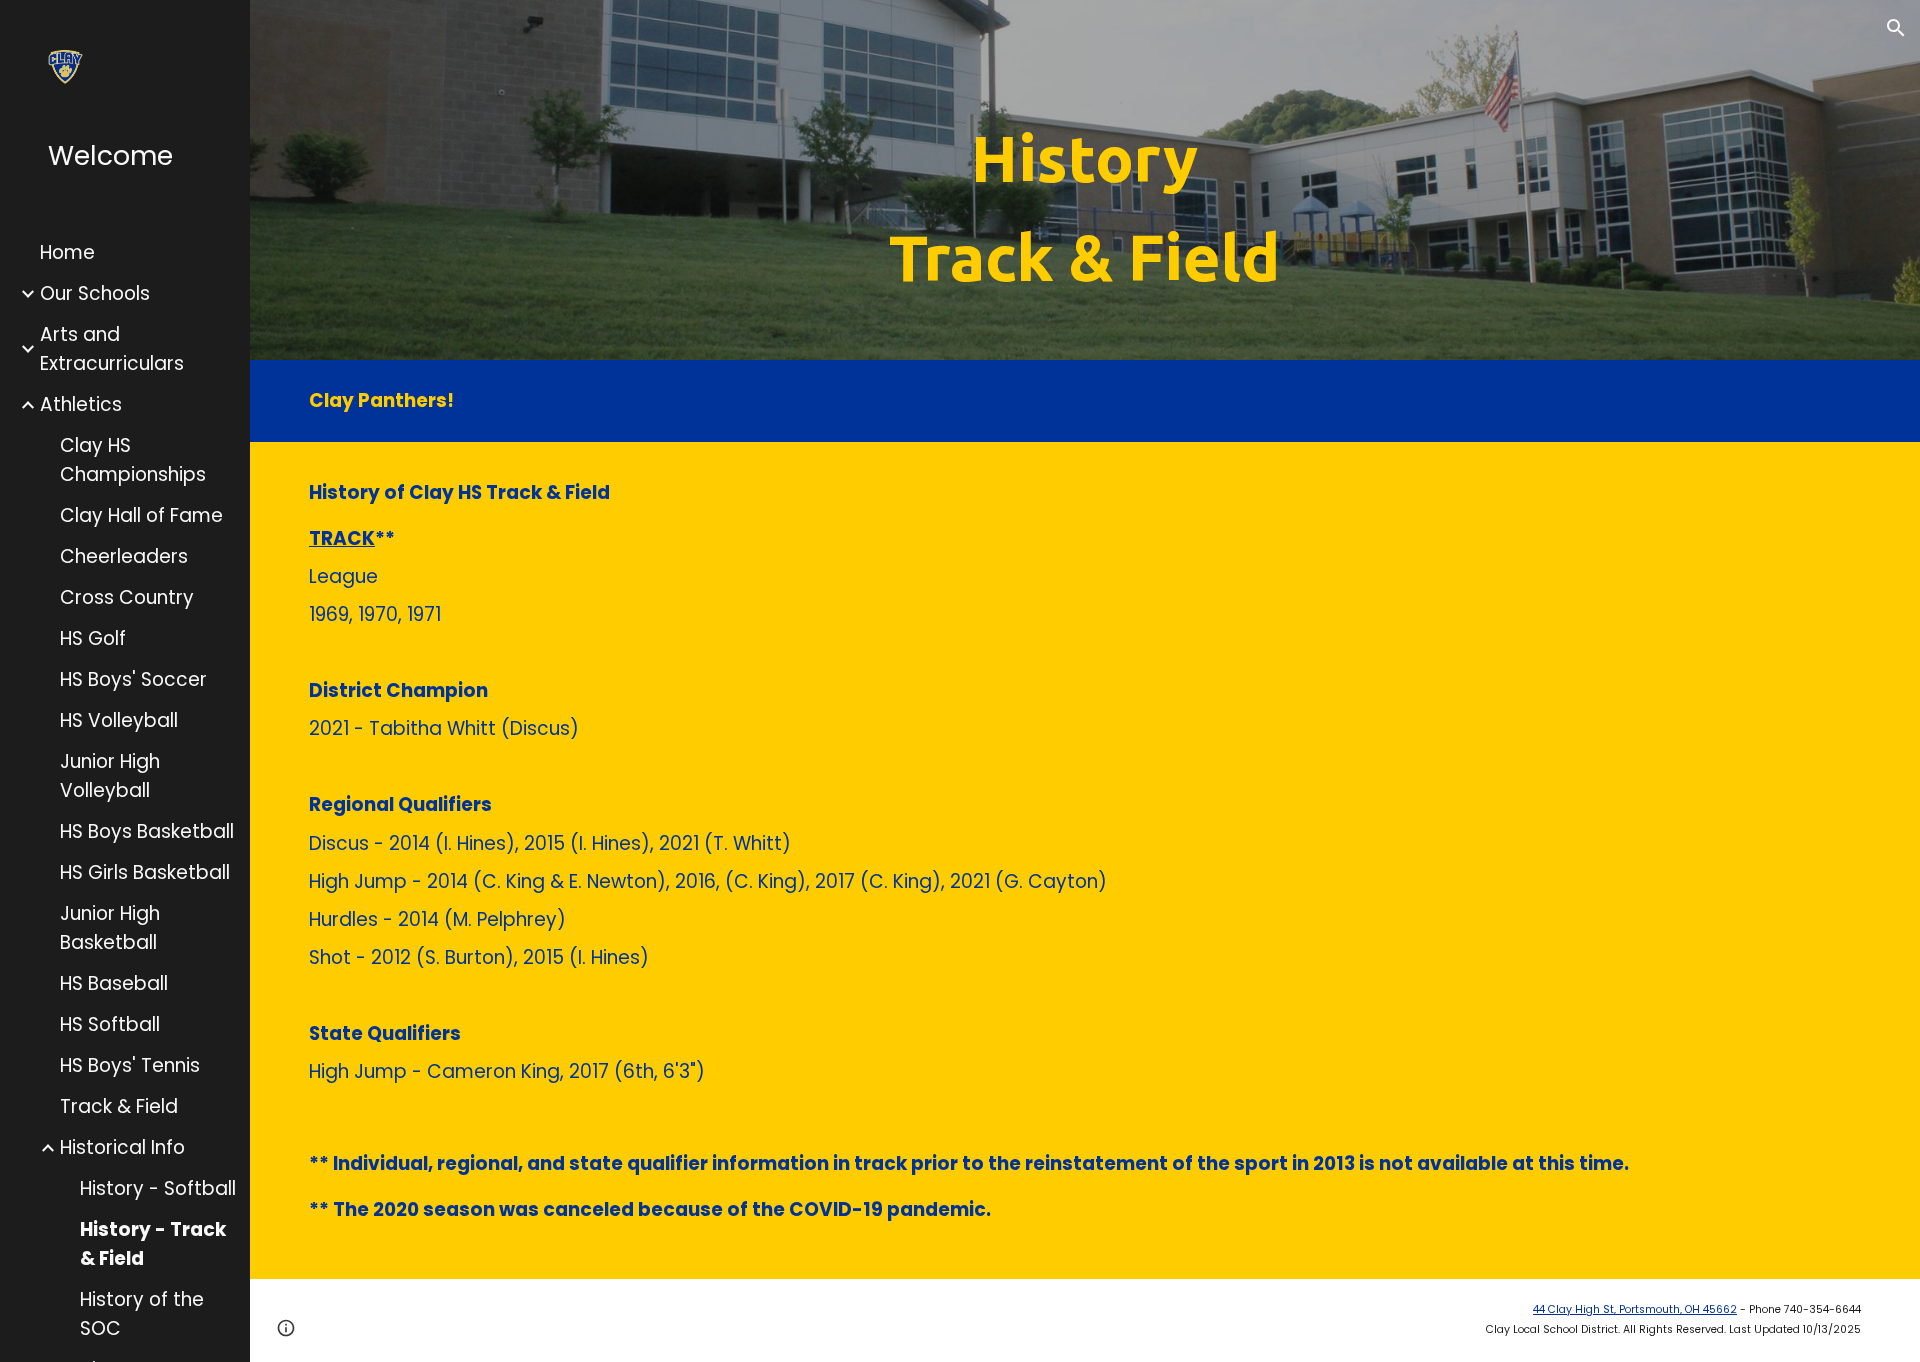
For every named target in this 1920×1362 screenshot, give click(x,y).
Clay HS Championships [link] (133, 460)
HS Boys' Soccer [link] (133, 679)
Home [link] (67, 252)
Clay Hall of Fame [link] (141, 515)
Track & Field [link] (119, 1106)
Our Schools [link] (95, 293)
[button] (1896, 28)
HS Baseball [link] (114, 983)
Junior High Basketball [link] (110, 928)
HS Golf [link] (93, 638)
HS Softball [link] (110, 1024)
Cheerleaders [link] (124, 556)
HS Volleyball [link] (119, 720)
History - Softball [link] (158, 1188)
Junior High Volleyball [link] (110, 776)
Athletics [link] (81, 404)
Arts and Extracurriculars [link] (112, 349)
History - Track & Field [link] (153, 1244)
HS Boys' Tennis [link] (130, 1065)
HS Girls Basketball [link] (145, 872)
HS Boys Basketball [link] (147, 831)
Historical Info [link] (122, 1147)
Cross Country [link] (127, 597)
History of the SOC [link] (142, 1314)
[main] (1084, 208)
